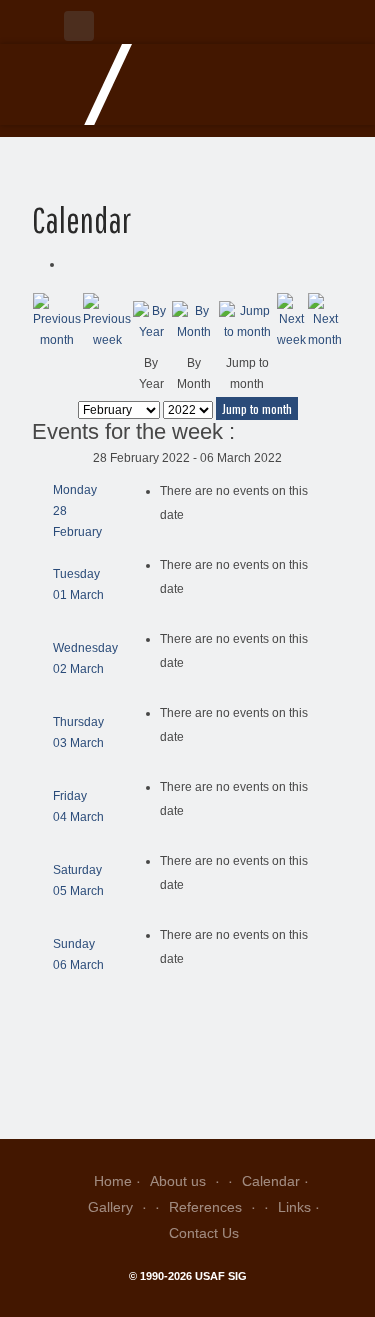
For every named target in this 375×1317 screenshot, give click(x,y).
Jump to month (257, 408)
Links (294, 1207)
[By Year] (151, 322)
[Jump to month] (247, 322)
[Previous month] (57, 322)
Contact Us (204, 1233)
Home (113, 1181)
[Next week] (291, 322)
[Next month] (325, 322)
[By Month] (195, 322)
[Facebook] (79, 26)
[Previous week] (107, 322)
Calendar (271, 1181)
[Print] (68, 264)
